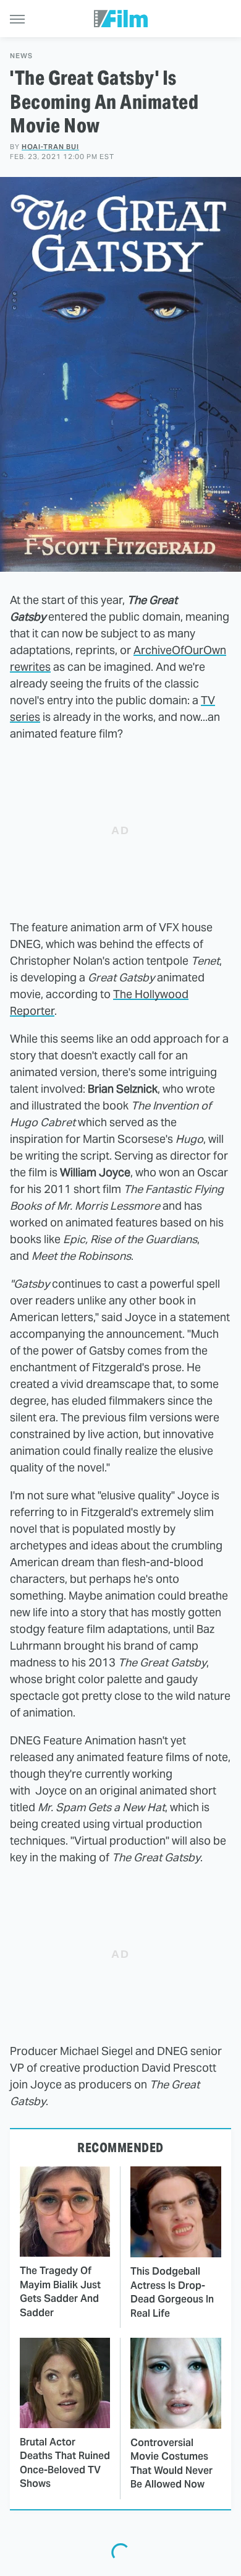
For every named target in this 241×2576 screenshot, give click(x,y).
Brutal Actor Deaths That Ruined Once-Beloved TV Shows (65, 2463)
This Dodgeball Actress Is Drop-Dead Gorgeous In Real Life (172, 2292)
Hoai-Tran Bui (50, 147)
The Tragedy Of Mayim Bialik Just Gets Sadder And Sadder (60, 2291)
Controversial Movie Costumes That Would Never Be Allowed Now (171, 2463)
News (21, 56)
